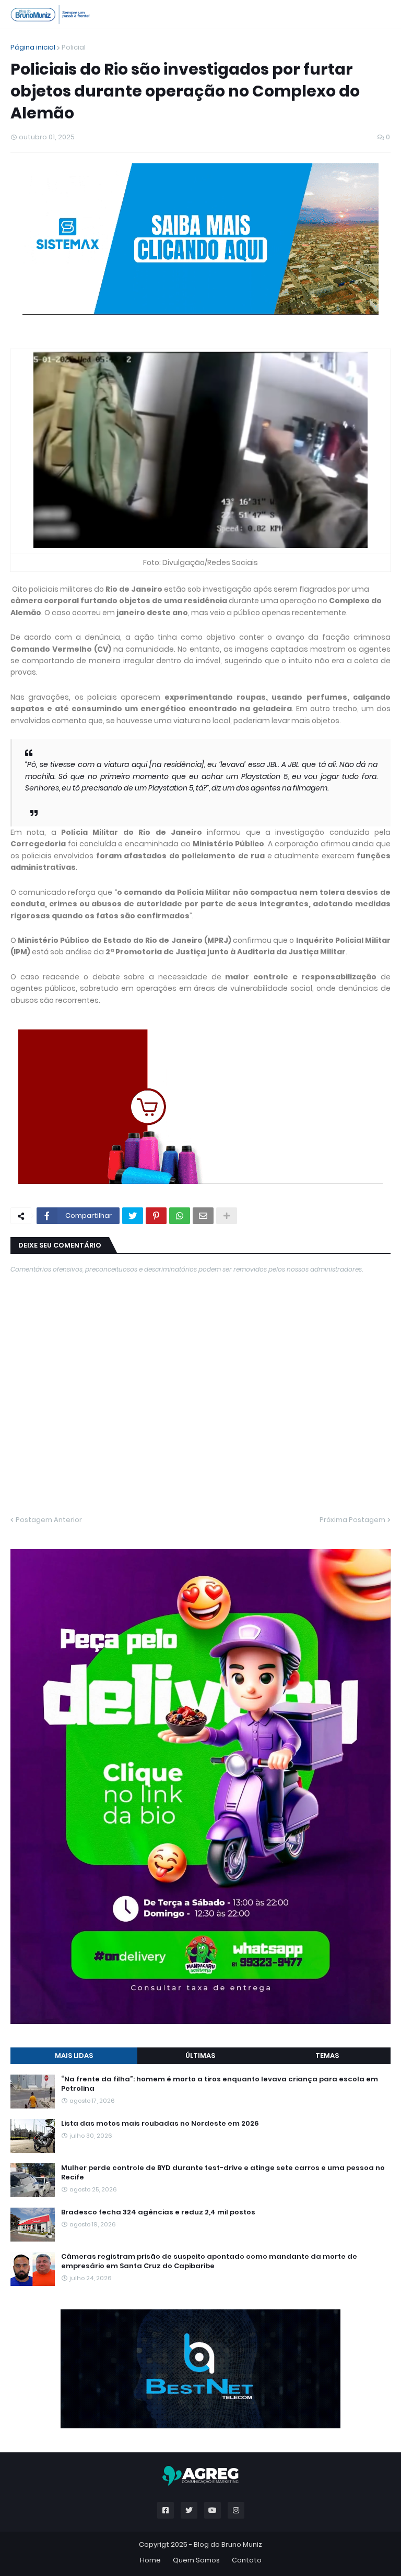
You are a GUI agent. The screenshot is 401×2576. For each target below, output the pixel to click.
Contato (247, 2560)
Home (150, 2560)
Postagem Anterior (49, 1520)
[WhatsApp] (180, 1216)
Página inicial (33, 47)
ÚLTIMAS (200, 2056)
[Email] (203, 1216)
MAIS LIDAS (74, 2056)
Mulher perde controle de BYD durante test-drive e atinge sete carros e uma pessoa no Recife (223, 2173)
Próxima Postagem (352, 1520)
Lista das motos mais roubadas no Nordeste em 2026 (160, 2124)
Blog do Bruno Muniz (228, 2544)
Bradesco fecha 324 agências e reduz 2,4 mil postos (158, 2212)
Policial (74, 47)
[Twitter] (133, 1216)
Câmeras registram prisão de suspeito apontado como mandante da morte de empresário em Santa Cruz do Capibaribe (209, 2261)
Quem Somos (196, 2560)
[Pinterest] (156, 1216)
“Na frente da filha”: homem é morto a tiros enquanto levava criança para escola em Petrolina (220, 2084)
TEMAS (327, 2056)
